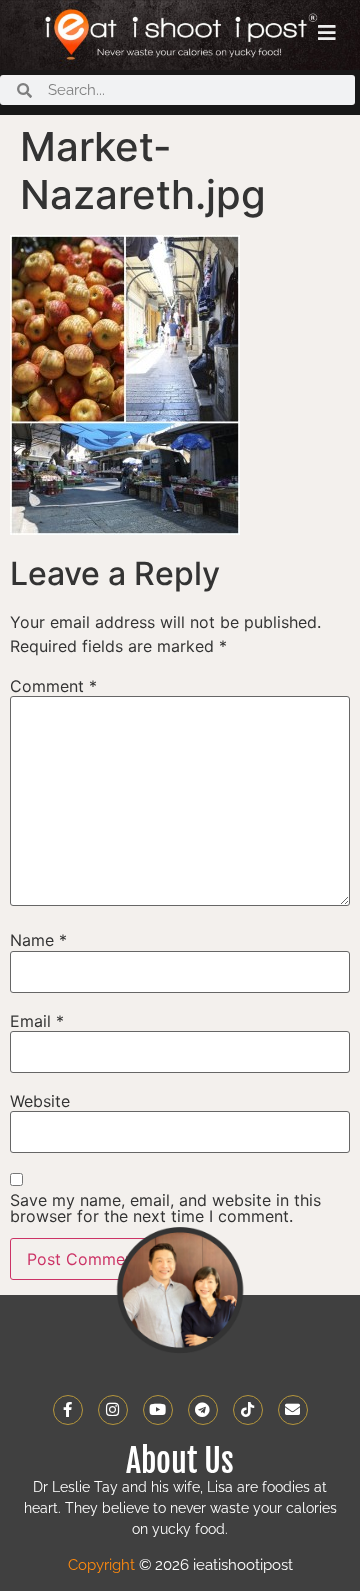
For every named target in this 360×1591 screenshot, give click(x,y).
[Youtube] (158, 1410)
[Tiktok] (248, 1410)
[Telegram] (203, 1410)
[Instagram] (113, 1410)
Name (38, 940)
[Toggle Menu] (327, 33)
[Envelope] (293, 1410)
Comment (53, 686)
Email (37, 1021)
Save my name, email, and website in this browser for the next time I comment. (165, 1208)
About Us (180, 1461)
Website (40, 1101)
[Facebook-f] (68, 1410)
